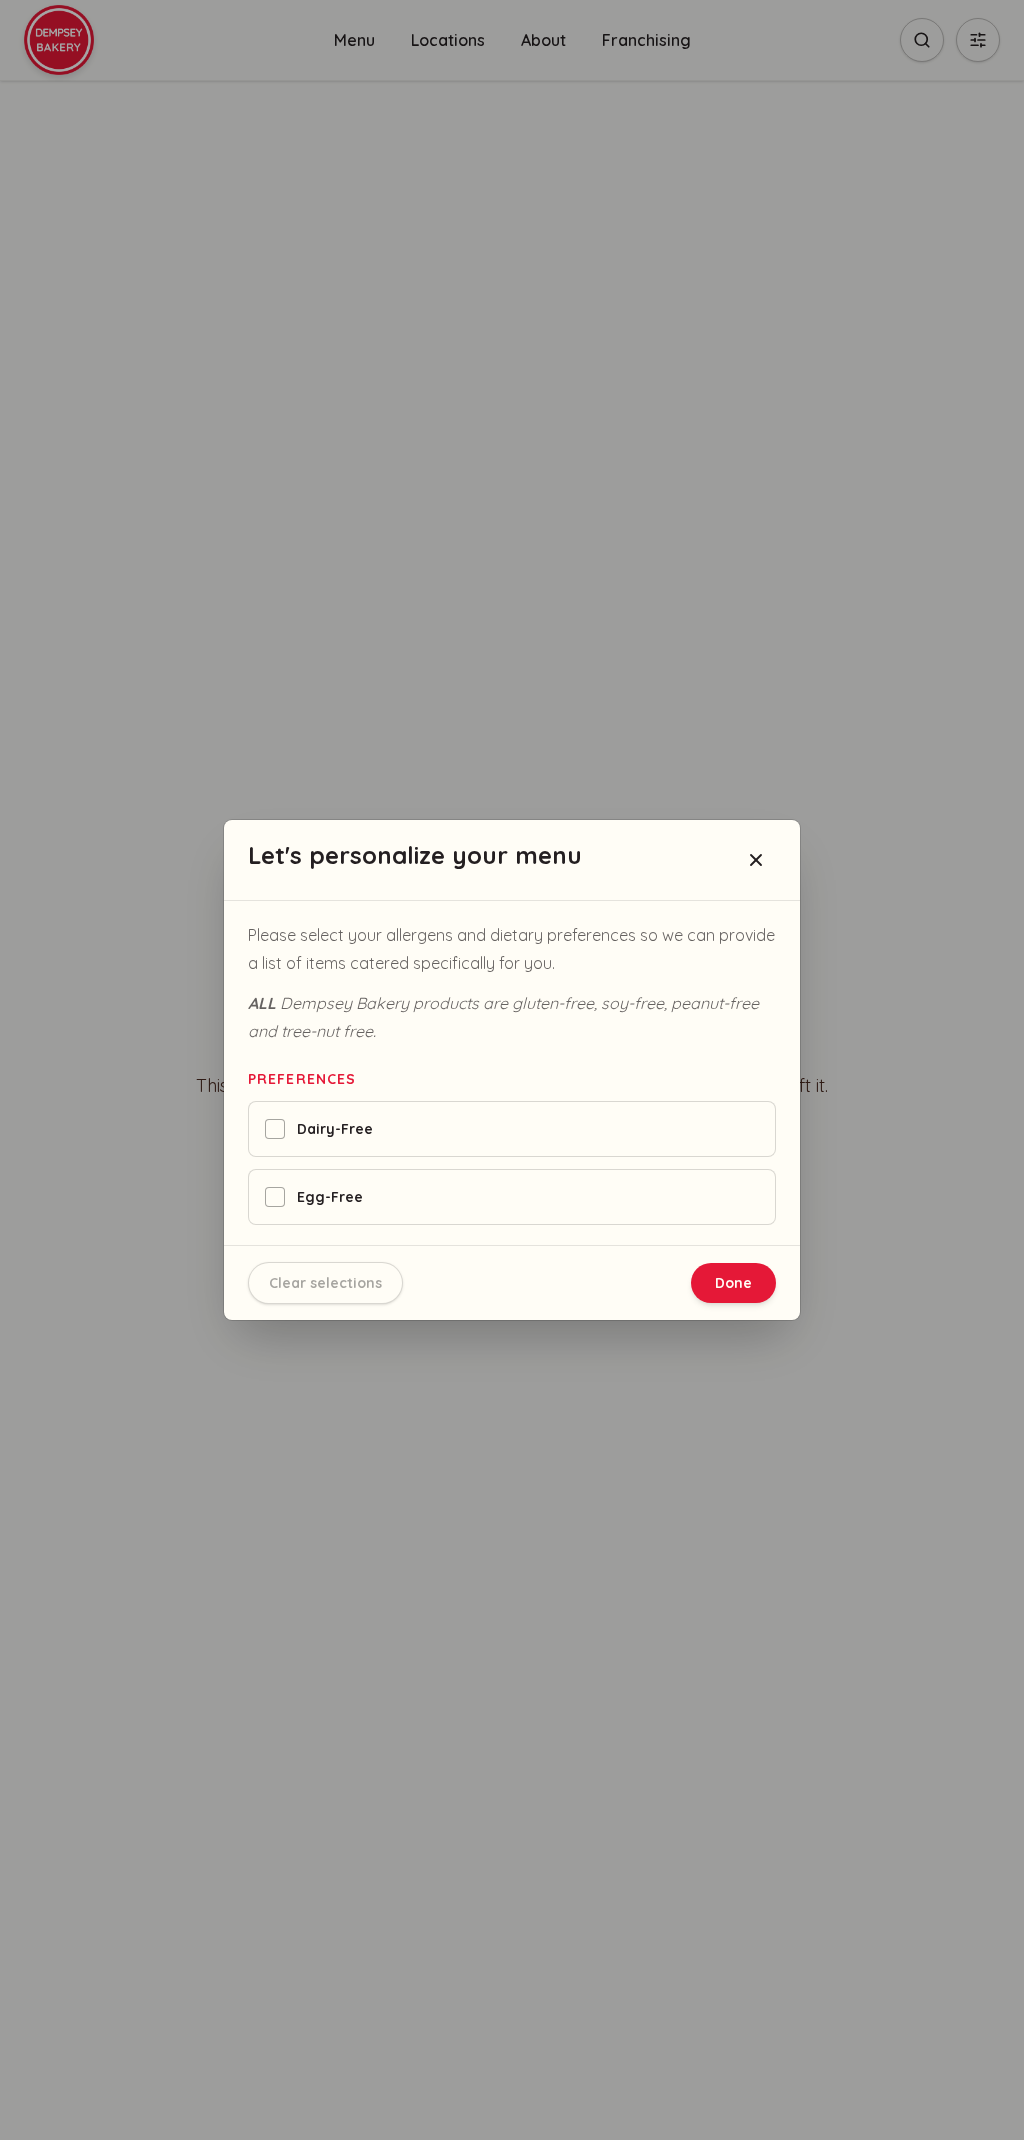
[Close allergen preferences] (756, 860)
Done (733, 1283)
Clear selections (325, 1283)
